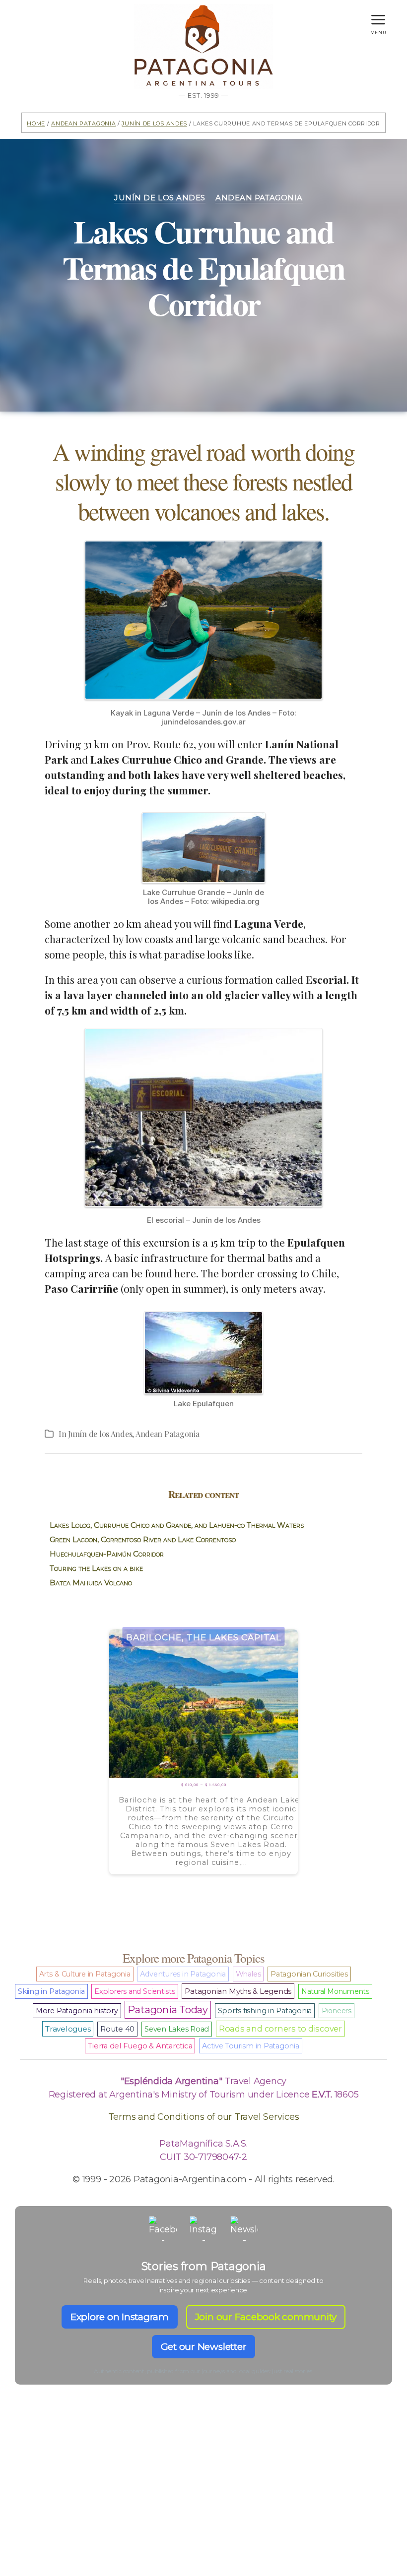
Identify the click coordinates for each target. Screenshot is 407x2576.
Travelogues (68, 2029)
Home (36, 123)
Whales (248, 1974)
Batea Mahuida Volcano (91, 1583)
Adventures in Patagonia (183, 1974)
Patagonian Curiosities (309, 1974)
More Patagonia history (77, 2011)
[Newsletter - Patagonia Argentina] (244, 2230)
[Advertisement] (203, 2498)
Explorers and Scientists (135, 1991)
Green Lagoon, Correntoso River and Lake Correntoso (143, 1539)
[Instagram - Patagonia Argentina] (203, 2230)
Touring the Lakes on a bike (96, 1568)
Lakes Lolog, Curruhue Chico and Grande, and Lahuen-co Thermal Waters (177, 1525)
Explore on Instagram (120, 2317)
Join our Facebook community (266, 2317)
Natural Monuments (335, 1991)
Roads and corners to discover (280, 2029)
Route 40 (117, 2029)
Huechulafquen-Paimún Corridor (107, 1554)
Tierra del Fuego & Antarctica (140, 2046)
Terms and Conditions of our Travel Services (204, 2117)
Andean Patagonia (83, 123)
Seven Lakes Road (177, 2029)
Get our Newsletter (204, 2347)
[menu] (378, 17)
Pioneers (337, 2011)
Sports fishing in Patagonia (265, 2011)
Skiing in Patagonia (51, 1991)
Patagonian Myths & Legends (238, 1991)
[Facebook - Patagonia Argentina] (163, 2230)
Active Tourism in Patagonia (251, 2046)
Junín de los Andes (154, 123)
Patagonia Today (168, 2010)
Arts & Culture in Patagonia (85, 1974)
